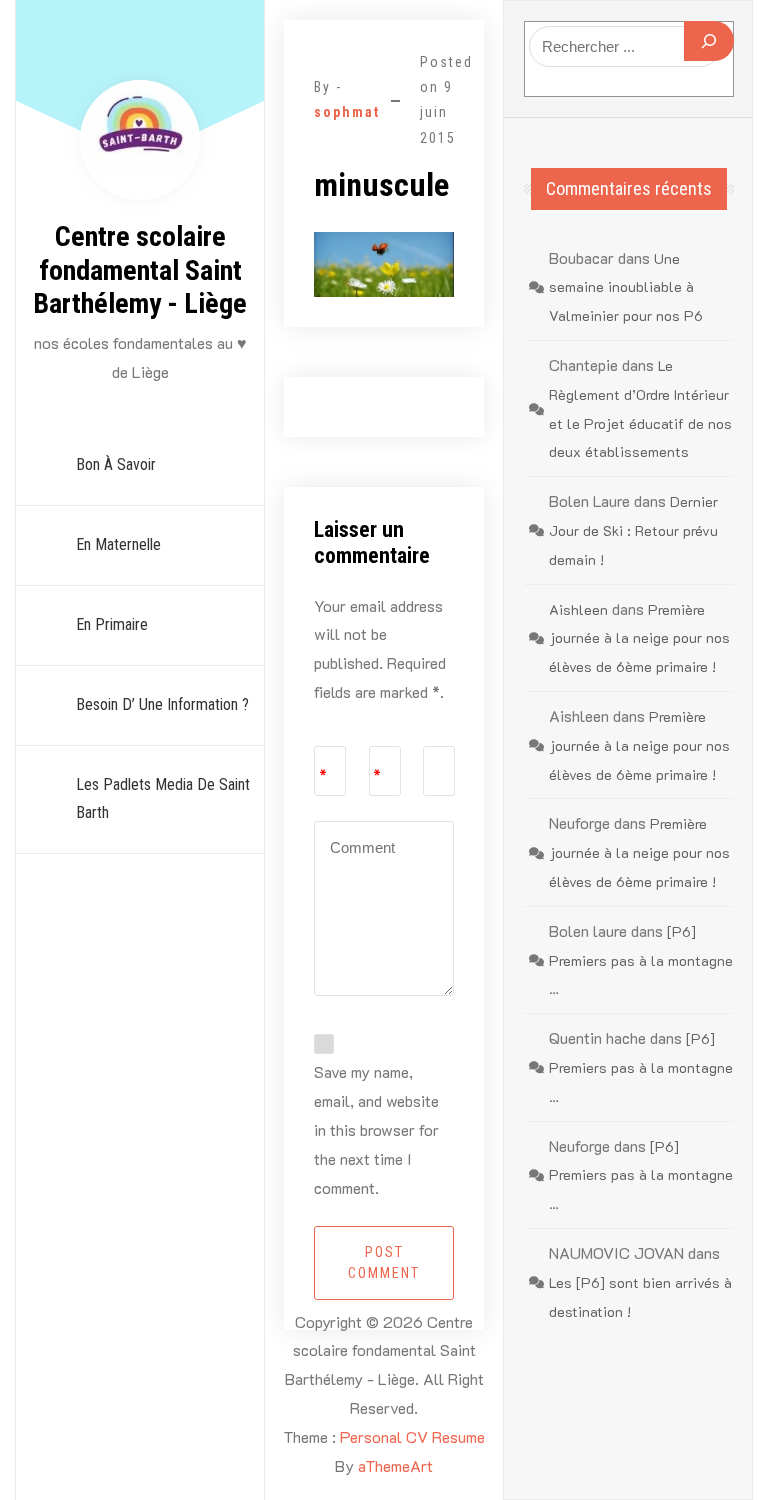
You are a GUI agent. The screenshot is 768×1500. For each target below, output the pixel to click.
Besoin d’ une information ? (162, 704)
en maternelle (118, 544)
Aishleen (578, 609)
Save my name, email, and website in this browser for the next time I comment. (376, 1129)
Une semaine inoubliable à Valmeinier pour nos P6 (626, 287)
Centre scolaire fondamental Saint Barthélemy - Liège (140, 270)
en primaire (112, 624)
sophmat (347, 112)
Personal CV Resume (412, 1436)
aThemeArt (395, 1465)
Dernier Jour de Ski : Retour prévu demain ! (633, 530)
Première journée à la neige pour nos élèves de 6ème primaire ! (639, 638)
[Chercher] (709, 41)
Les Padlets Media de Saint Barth (163, 799)
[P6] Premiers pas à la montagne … (641, 960)
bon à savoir (116, 464)
